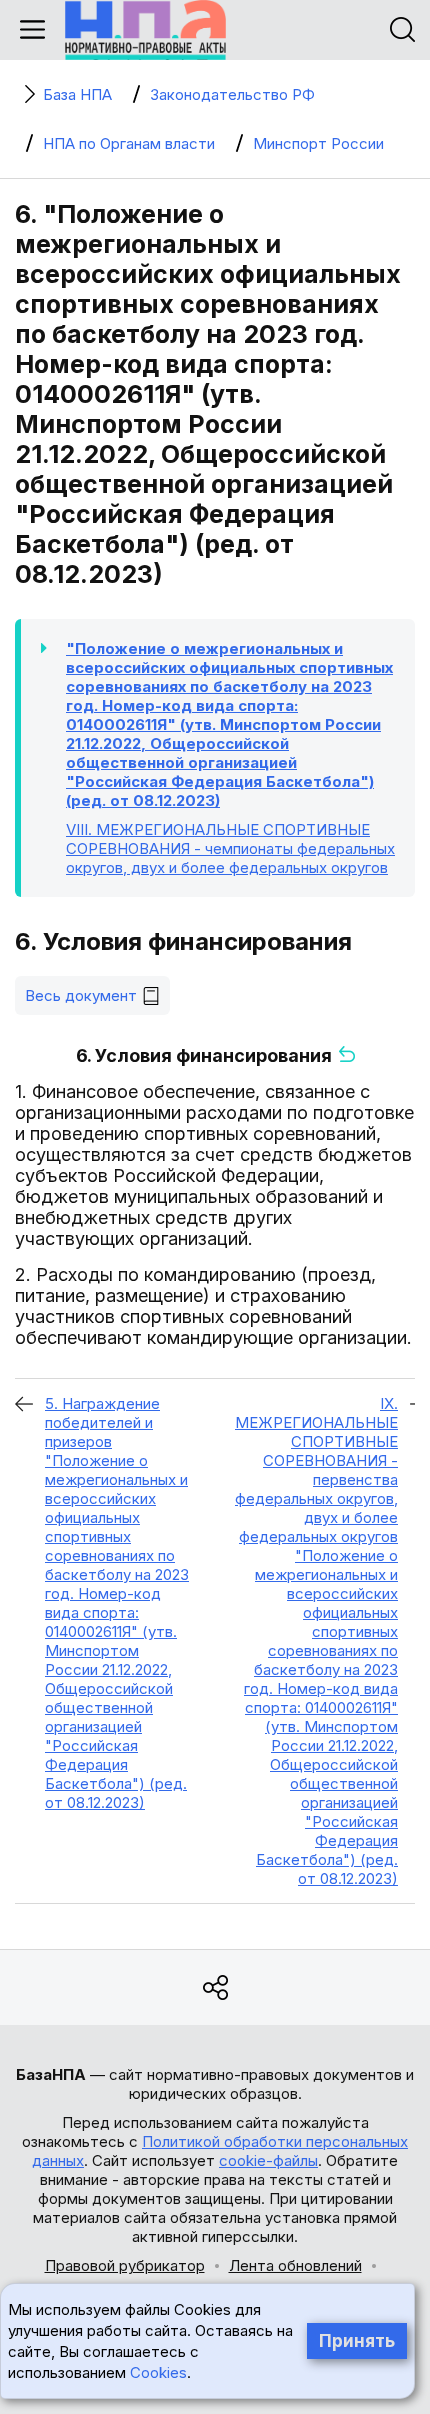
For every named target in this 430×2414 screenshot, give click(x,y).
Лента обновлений (295, 2265)
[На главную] (145, 30)
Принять (357, 2341)
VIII (230, 848)
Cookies (158, 2372)
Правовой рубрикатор (125, 2265)
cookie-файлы (268, 2160)
